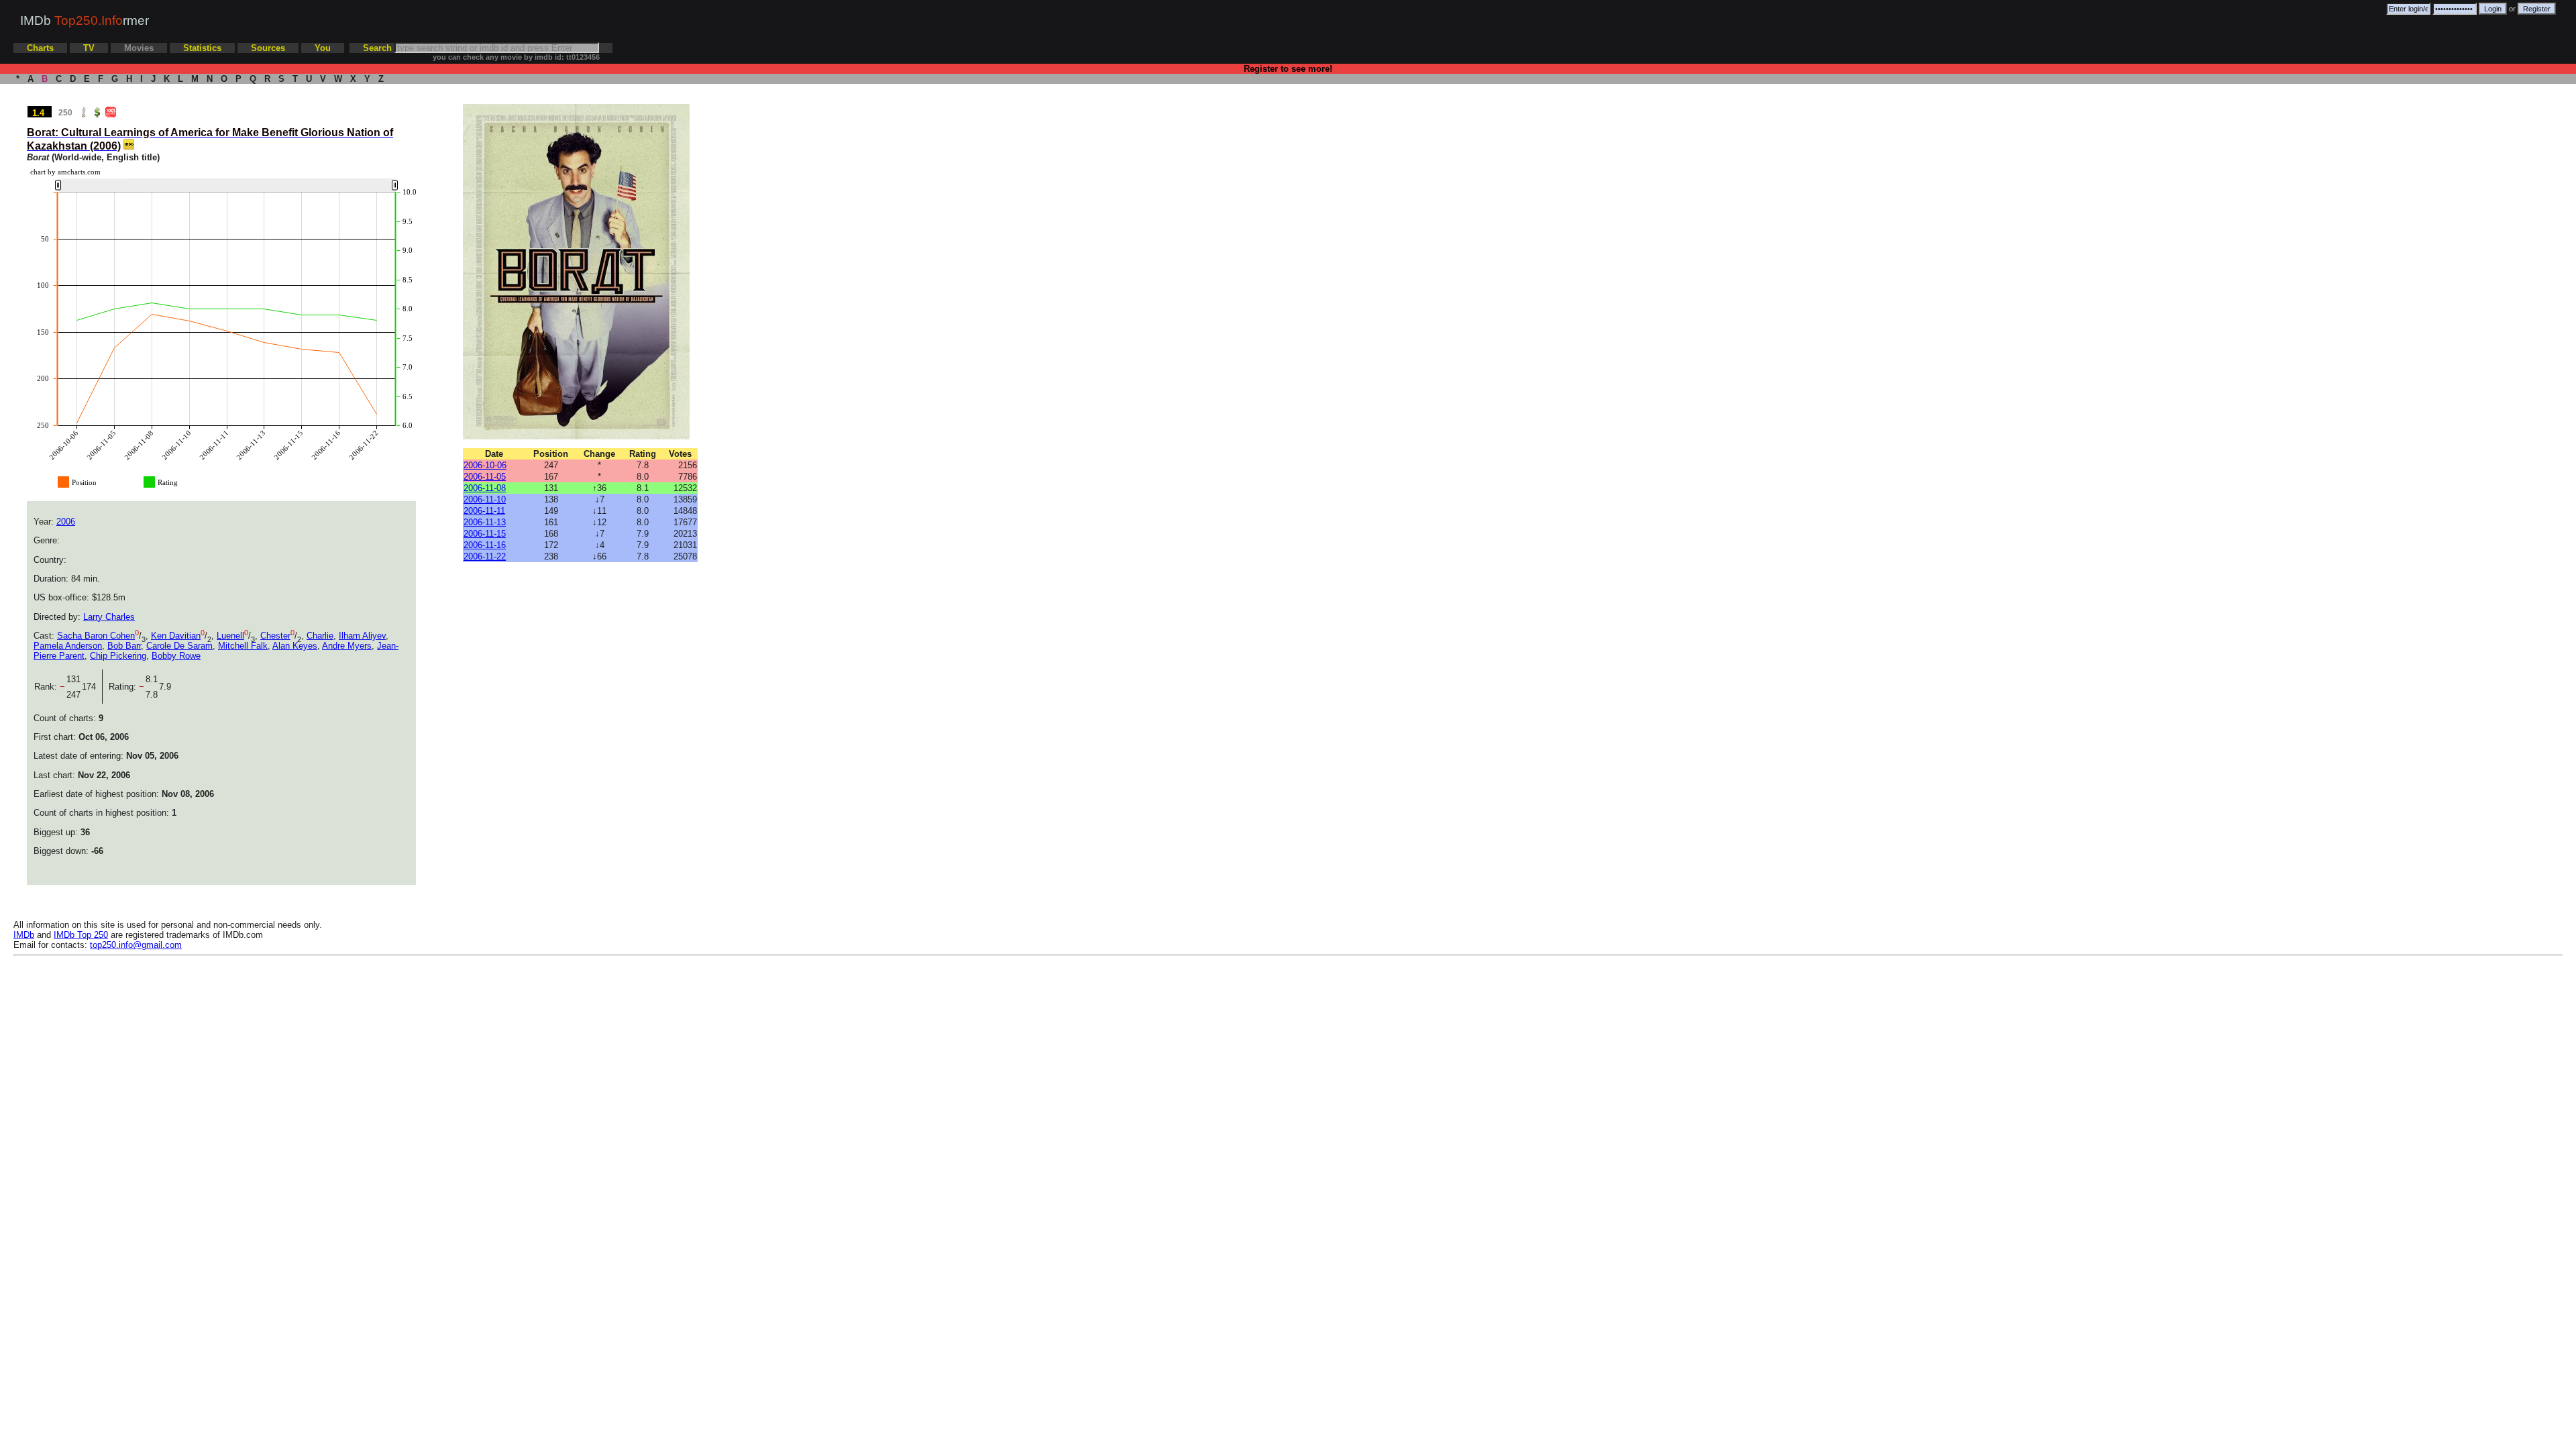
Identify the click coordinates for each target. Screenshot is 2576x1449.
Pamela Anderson (68, 646)
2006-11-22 (485, 556)
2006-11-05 (485, 477)
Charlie (320, 636)
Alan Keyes (295, 646)
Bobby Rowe (176, 656)
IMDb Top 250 (81, 935)
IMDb (24, 935)
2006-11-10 (485, 499)
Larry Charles (109, 617)
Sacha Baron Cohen (96, 636)
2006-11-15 (485, 534)
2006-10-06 (485, 465)
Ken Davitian (176, 636)
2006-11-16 (485, 545)
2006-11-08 (485, 488)
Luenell (230, 636)
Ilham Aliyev (362, 636)
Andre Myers (347, 646)
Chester (275, 636)
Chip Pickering (118, 656)
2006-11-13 (485, 522)
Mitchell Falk (243, 646)
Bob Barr (124, 646)
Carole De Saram (179, 646)
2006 (66, 522)
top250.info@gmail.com (136, 945)
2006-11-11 (484, 511)
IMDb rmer (85, 20)
